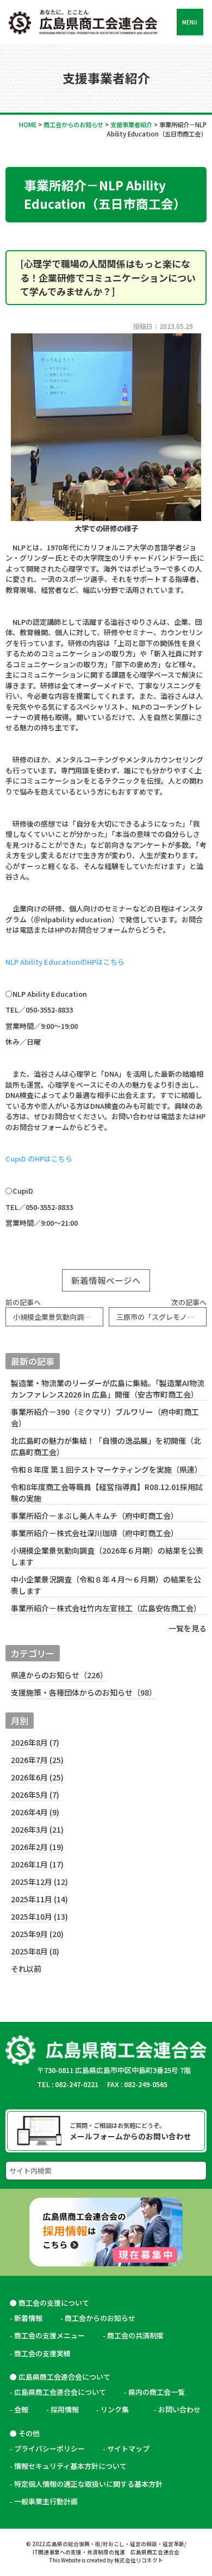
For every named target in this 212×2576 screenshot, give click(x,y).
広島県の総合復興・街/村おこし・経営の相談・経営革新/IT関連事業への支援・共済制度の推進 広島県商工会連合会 (110, 2548)
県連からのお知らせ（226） (59, 1675)
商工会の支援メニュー (49, 2335)
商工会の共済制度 (135, 2335)
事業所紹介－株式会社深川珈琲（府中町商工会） (95, 1533)
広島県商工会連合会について (60, 2392)
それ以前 (26, 1969)
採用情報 (65, 2409)
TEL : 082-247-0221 (68, 2084)
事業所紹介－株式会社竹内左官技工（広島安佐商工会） (106, 1608)
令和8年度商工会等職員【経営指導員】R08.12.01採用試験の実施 (107, 1492)
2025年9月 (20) (37, 1934)
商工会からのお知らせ (100, 2318)
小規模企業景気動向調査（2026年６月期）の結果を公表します (107, 1556)
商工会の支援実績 (42, 2353)
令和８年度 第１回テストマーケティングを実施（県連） (107, 1469)
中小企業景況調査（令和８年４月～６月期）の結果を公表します (106, 1585)
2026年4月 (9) (35, 1812)
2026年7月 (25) (37, 1760)
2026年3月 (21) (37, 1829)
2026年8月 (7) (35, 1742)
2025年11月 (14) (39, 1899)
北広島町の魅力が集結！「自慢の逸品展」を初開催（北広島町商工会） (106, 1446)
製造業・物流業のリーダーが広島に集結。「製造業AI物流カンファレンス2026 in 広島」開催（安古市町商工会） (108, 1389)
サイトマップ (128, 2448)
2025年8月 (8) (35, 1951)
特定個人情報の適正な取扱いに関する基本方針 (88, 2484)
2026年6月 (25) (37, 1777)
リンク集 (118, 2409)
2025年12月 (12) (39, 1882)
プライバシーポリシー (49, 2448)
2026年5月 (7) (35, 1795)
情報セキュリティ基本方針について (70, 2466)
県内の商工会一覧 (157, 2392)
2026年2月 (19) (37, 1847)
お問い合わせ (179, 2409)
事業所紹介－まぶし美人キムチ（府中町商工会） (95, 1516)
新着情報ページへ (106, 1280)
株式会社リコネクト (139, 2560)
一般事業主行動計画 (46, 2501)
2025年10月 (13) (39, 1916)
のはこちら (65, 962)
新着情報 (28, 2318)
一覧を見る (188, 1628)
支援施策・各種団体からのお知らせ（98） (84, 1692)
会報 (21, 2409)
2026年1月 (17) (37, 1864)
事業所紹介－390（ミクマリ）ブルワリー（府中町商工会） (105, 1417)
